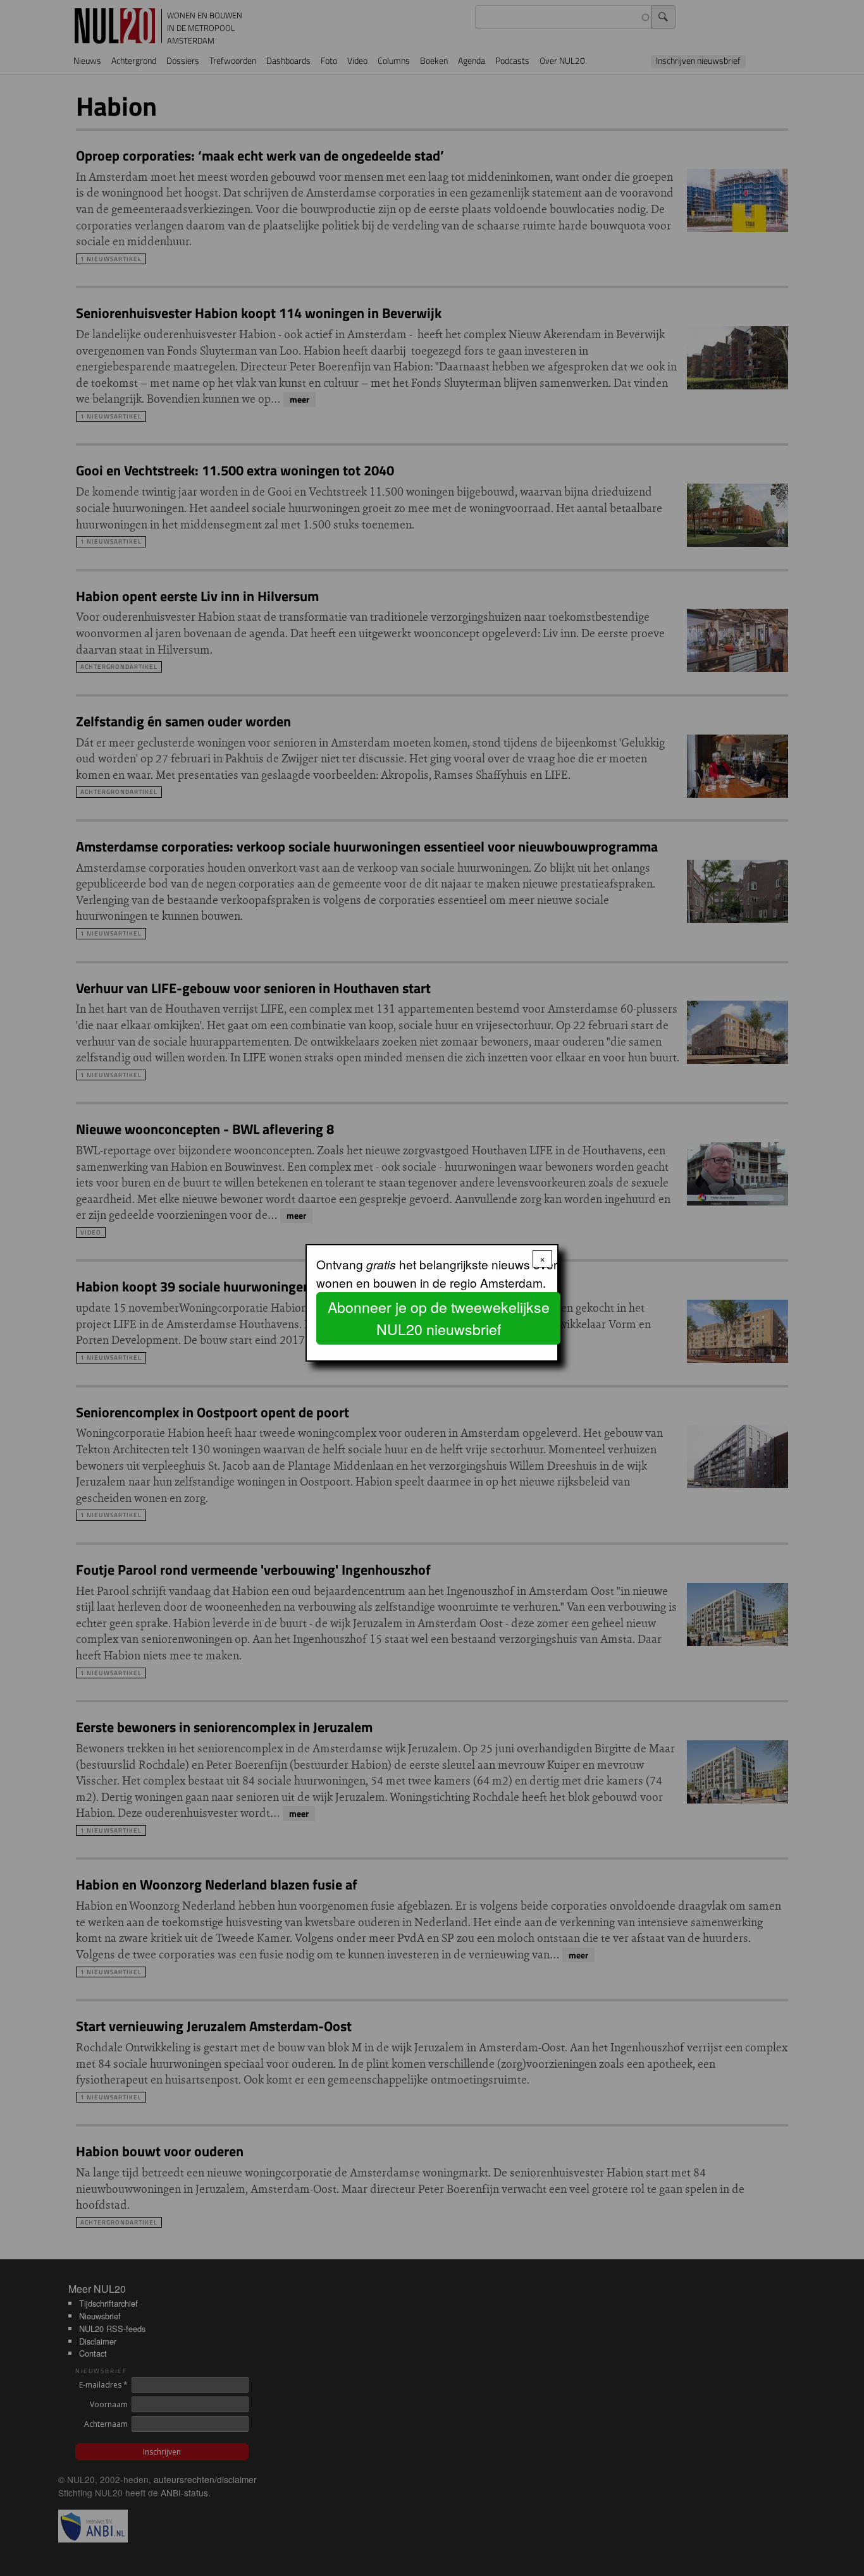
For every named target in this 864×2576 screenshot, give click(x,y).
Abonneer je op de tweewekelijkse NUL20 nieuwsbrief (439, 1318)
